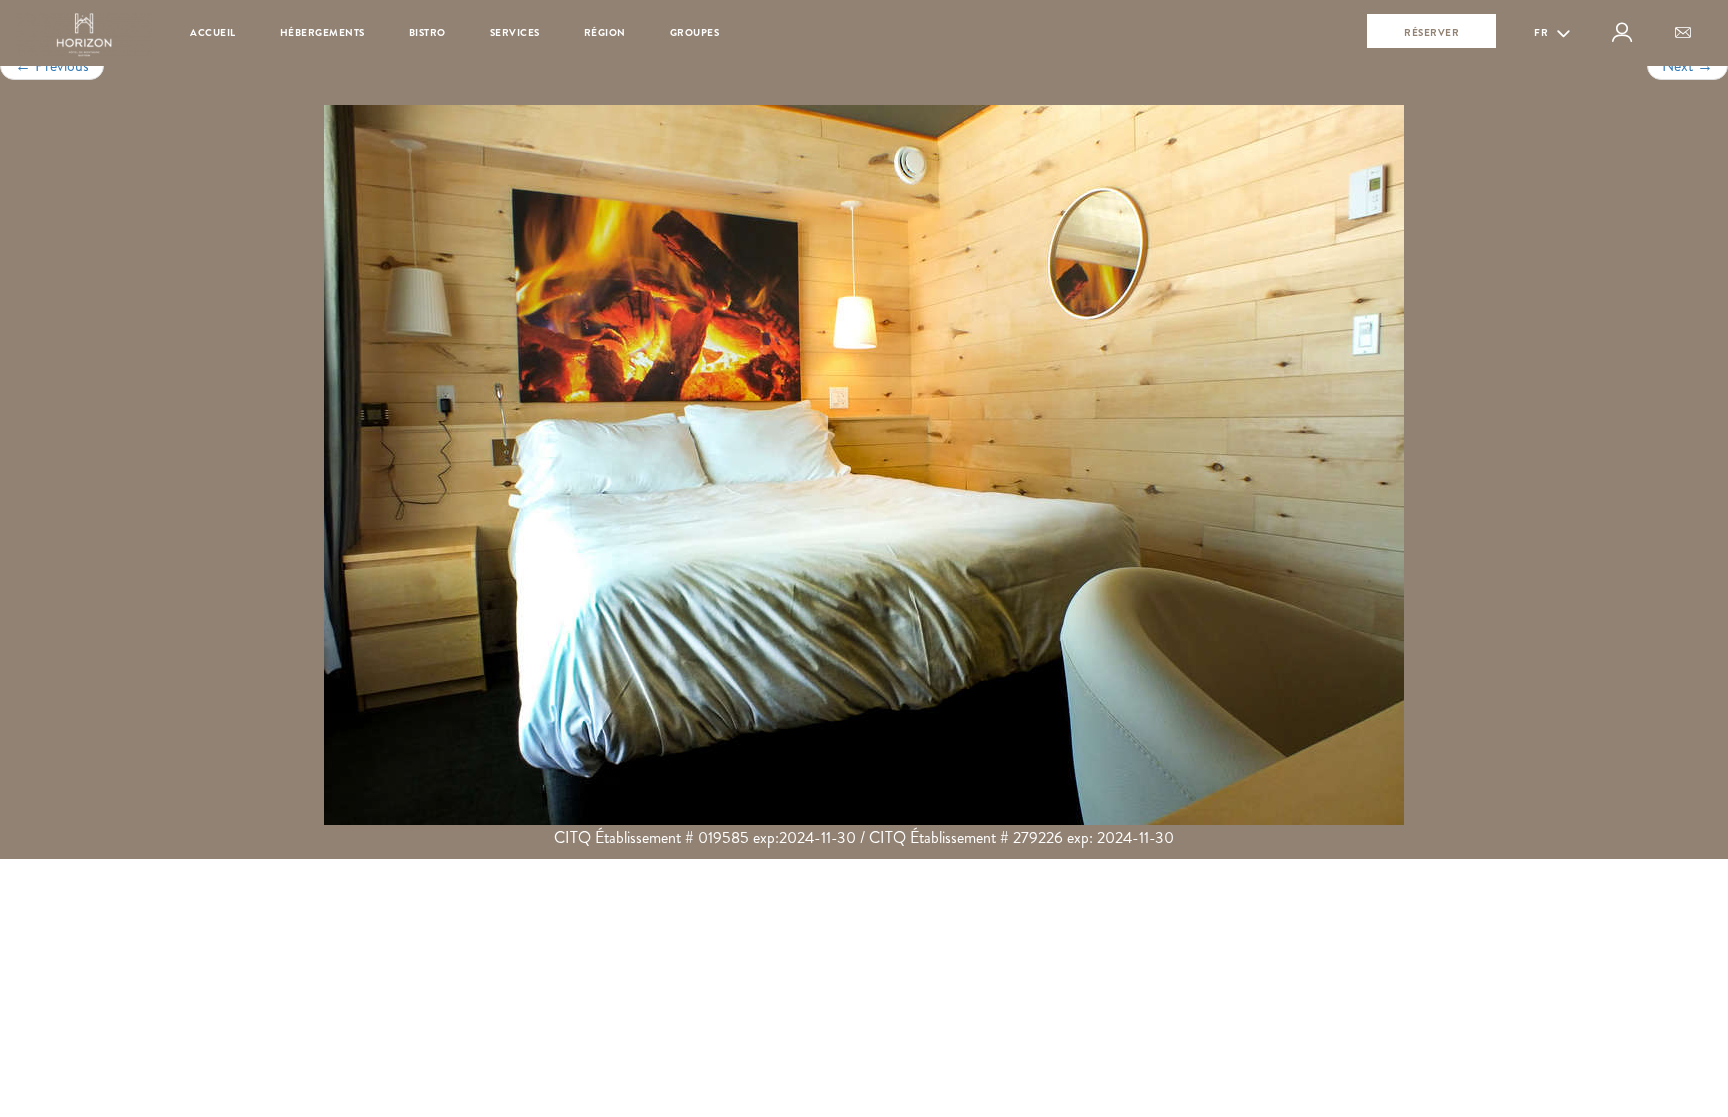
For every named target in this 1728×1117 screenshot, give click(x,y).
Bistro (427, 32)
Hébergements (322, 32)
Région (605, 32)
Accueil (213, 32)
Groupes (695, 32)
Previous (52, 65)
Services (515, 32)
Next (1687, 65)
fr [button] (1542, 32)
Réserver (1431, 32)
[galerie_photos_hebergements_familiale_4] (864, 465)
